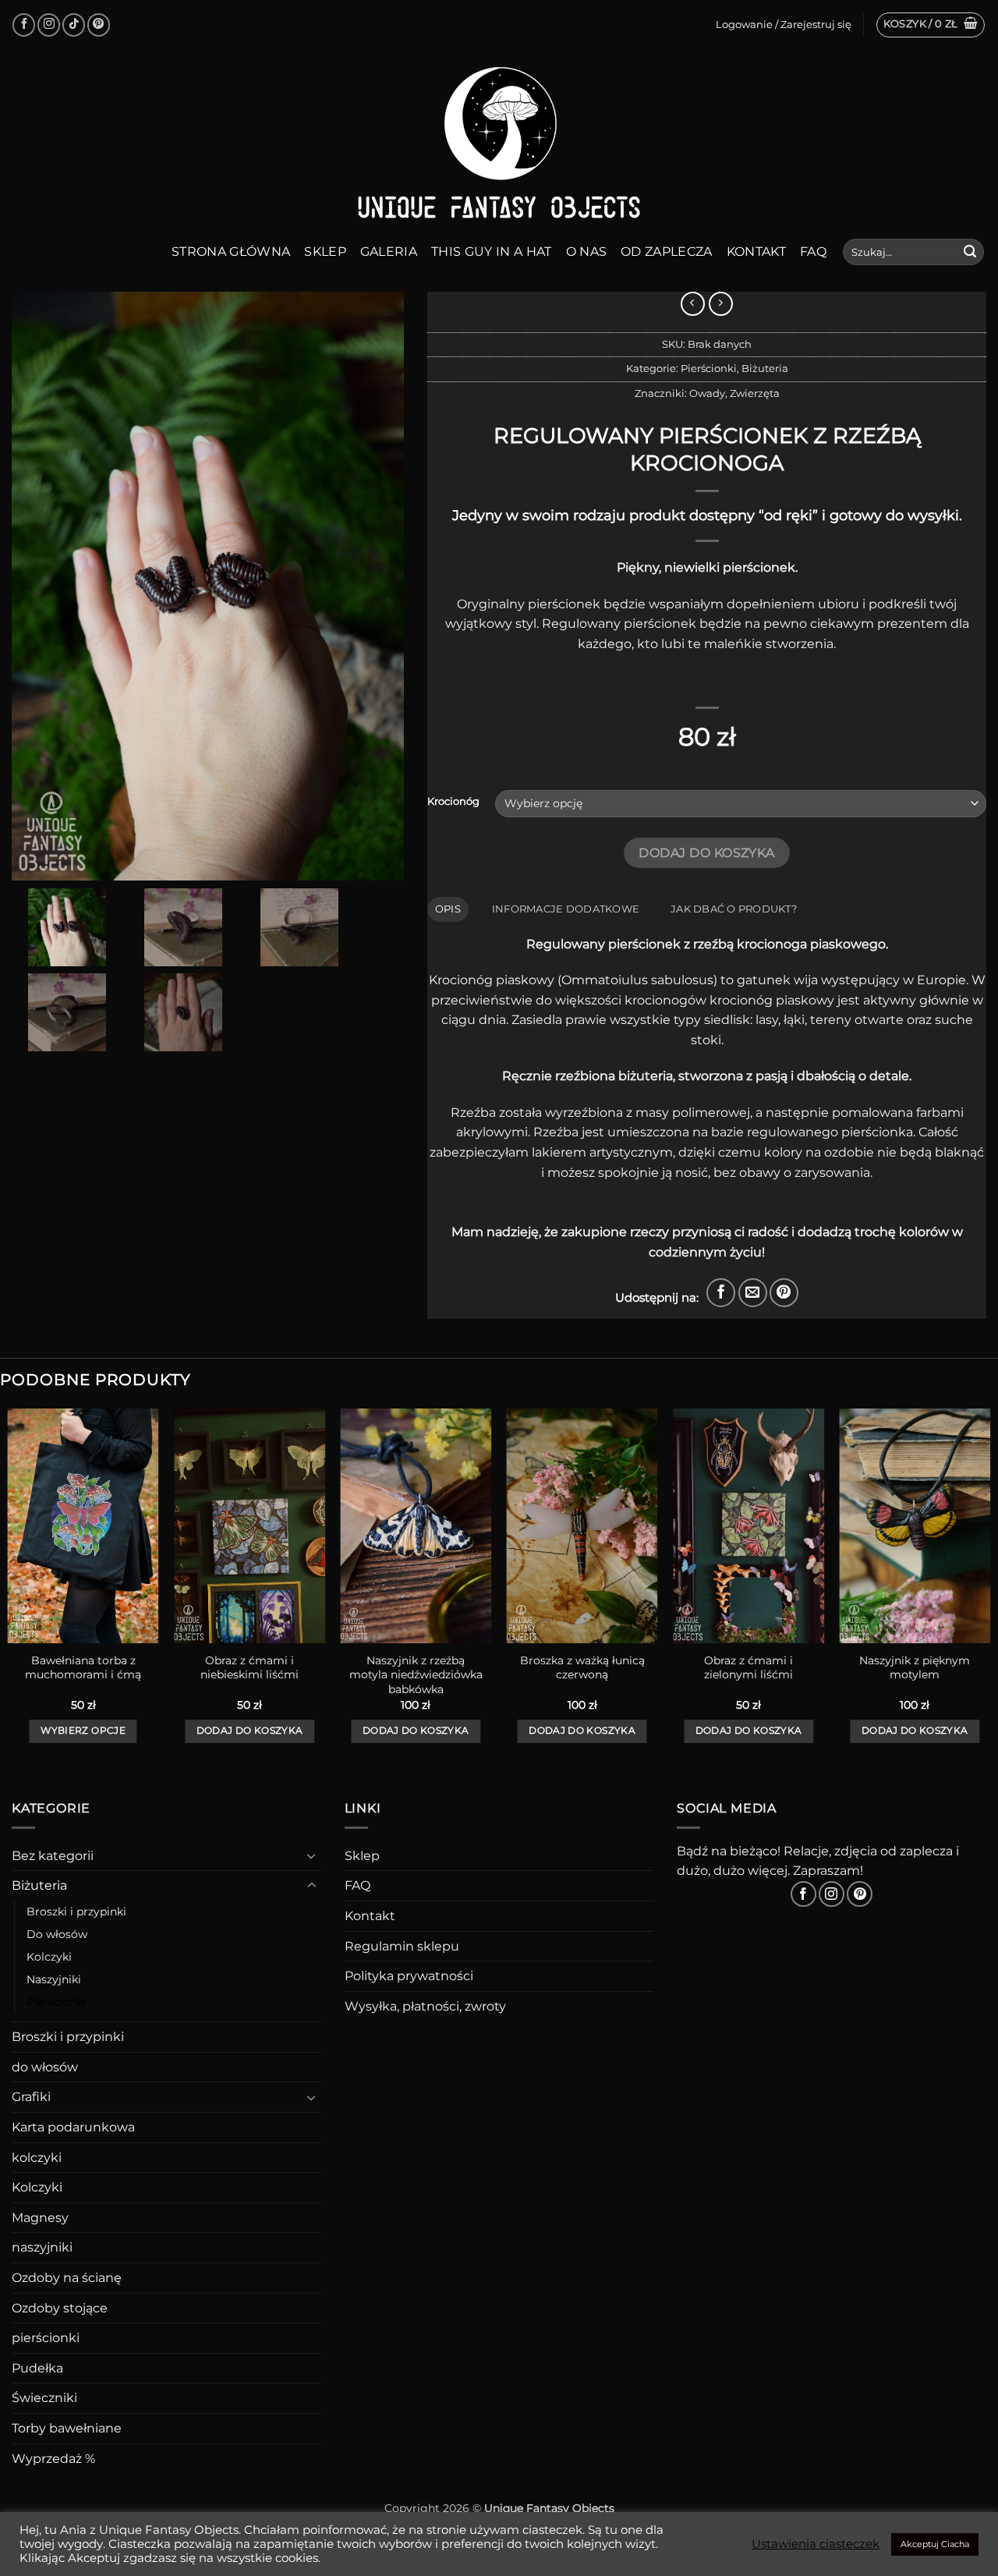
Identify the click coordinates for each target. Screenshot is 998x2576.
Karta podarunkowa (73, 2127)
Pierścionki (709, 369)
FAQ (813, 252)
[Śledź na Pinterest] (99, 25)
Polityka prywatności (409, 1976)
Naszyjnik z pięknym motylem (915, 1668)
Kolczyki (49, 1957)
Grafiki (31, 2097)
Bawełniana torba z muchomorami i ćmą (83, 1668)
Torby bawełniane (67, 2428)
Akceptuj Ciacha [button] (935, 2544)
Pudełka (37, 2368)
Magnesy (40, 2218)
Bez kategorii (53, 1856)
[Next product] (693, 304)
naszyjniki (42, 2247)
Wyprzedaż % (53, 2459)
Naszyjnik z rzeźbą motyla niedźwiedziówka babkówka (416, 1675)
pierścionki (46, 2338)
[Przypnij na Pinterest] (784, 1293)
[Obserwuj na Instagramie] (49, 25)
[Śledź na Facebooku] (24, 25)
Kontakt (756, 252)
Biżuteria (765, 369)
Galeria (389, 252)
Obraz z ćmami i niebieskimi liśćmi (249, 1668)
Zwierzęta (755, 393)
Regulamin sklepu (402, 1946)
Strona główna (231, 252)
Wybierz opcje (83, 1731)
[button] (931, 25)
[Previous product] (721, 304)
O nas (587, 252)
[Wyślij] (970, 252)
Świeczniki (44, 2398)
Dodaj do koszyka (706, 853)
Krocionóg (453, 802)
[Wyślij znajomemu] (753, 1293)
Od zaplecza (667, 252)
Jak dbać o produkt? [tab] (734, 909)
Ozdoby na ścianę (67, 2278)
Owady (707, 393)
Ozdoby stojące (60, 2308)
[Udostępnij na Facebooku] (721, 1293)
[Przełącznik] (312, 1855)
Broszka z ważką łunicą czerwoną (582, 1668)
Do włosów (57, 1934)
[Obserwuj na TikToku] (74, 25)
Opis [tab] (448, 909)
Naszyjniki (54, 1979)
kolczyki (37, 2158)
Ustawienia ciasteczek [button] (816, 2544)
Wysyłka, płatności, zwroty (425, 2006)
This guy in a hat (491, 252)
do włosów (45, 2067)
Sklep (325, 252)
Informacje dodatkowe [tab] (566, 909)
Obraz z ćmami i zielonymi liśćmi (748, 1668)
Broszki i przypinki (76, 1912)
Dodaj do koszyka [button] (250, 1731)
